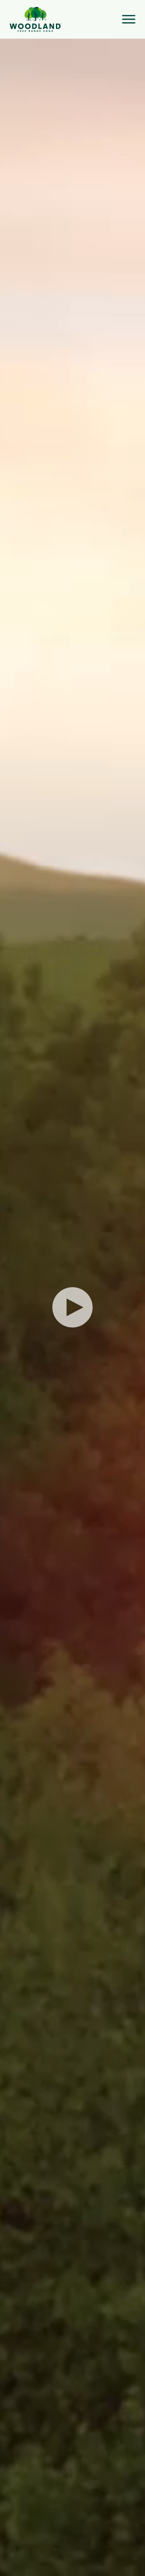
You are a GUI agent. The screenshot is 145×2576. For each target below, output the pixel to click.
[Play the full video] (72, 1307)
